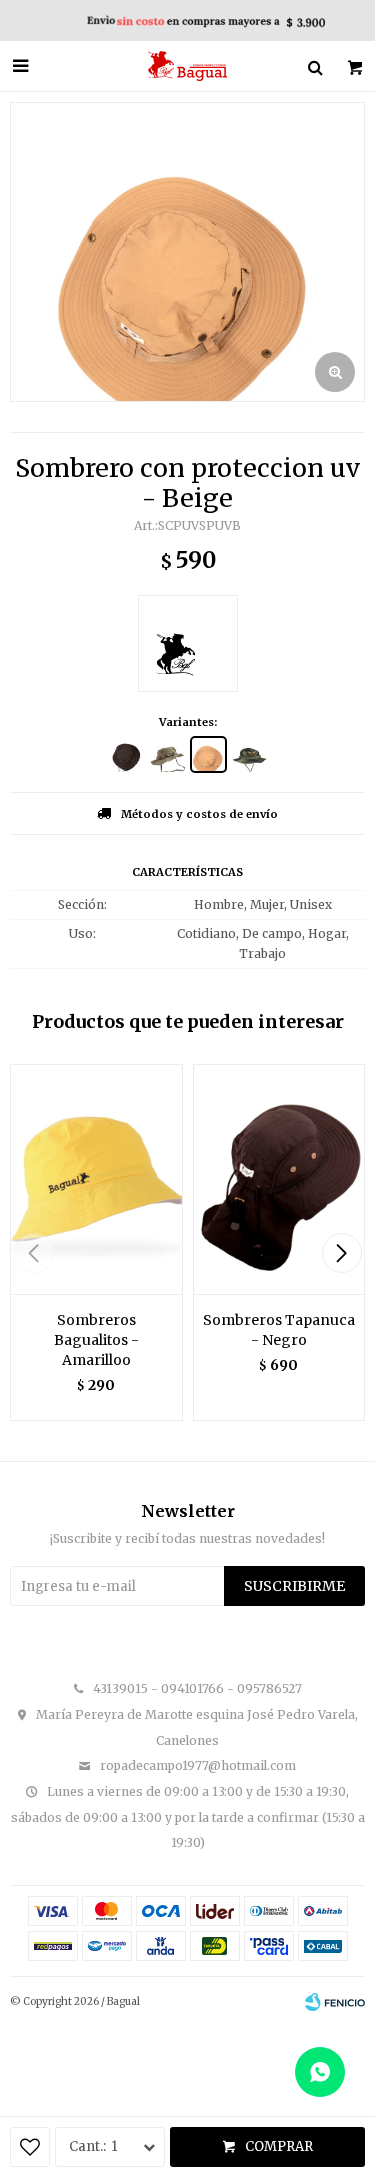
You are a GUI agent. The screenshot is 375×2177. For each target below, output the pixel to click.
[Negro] (126, 754)
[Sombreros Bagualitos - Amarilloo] (96, 1179)
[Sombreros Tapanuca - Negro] (279, 1179)
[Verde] (167, 754)
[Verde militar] (249, 754)
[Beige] (208, 754)
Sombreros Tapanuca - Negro (279, 1330)
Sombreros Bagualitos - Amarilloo (96, 1340)
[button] (341, 1253)
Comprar (279, 2146)
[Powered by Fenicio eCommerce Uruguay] (335, 2002)
